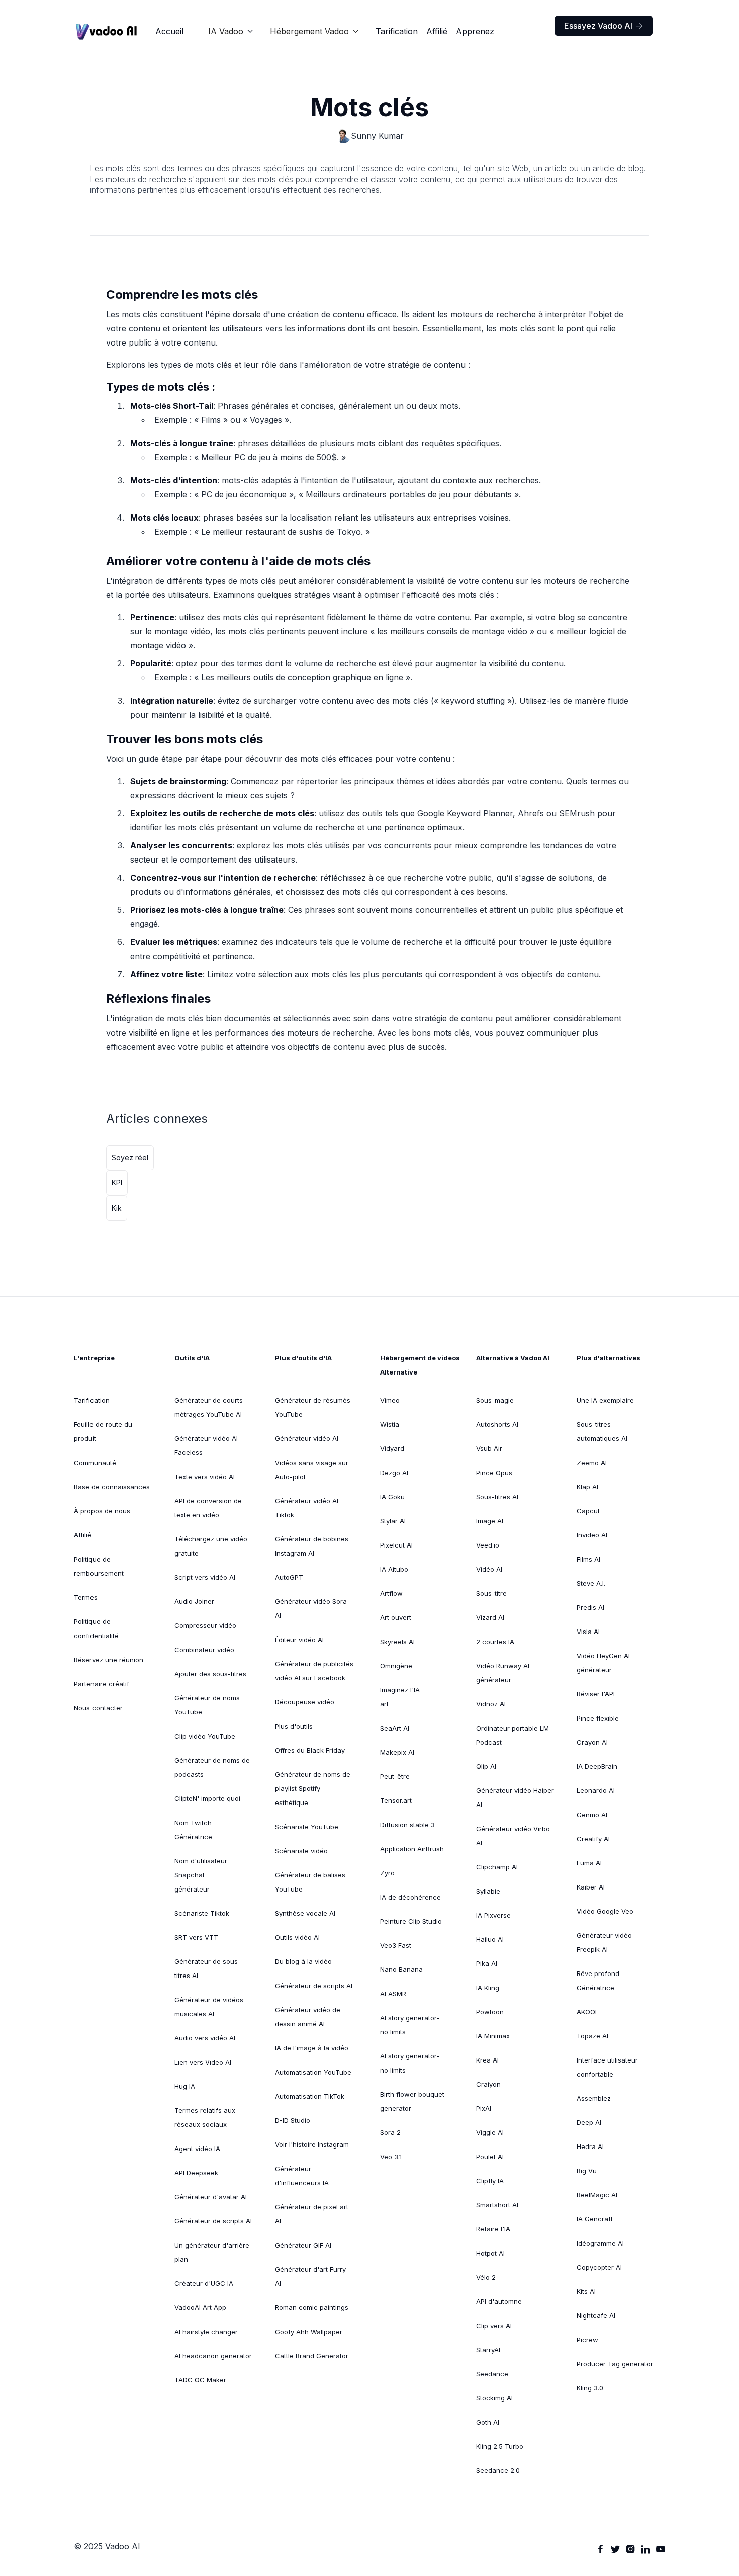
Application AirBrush (412, 1849)
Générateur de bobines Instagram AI (312, 1546)
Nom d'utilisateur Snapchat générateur (201, 1875)
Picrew (587, 2340)
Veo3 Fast (396, 1945)
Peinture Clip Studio (411, 1921)
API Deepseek (196, 2173)
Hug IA (185, 2086)
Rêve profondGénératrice (598, 1981)
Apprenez (475, 31)
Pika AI (487, 1963)
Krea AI (487, 2060)
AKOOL (588, 2012)
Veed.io (488, 1545)
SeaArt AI (395, 1728)
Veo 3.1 (391, 2157)
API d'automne (499, 2301)
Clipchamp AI (497, 1867)
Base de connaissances (112, 1487)
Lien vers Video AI (203, 2062)
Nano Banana (401, 1969)
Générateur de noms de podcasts (212, 1767)
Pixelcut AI (396, 1545)
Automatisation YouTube (313, 2072)
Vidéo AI (489, 1569)
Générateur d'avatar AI (211, 2197)
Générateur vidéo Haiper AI (515, 1797)
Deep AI (589, 2122)
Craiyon (488, 2084)
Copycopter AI (599, 2267)
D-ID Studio (293, 2120)
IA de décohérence (410, 1897)
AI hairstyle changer (206, 2332)
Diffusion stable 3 (407, 1825)
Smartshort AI (497, 2205)
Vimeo (390, 1400)
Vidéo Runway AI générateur (503, 1673)
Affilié (437, 31)
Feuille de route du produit (103, 1431)
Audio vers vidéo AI (205, 2038)
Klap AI (587, 1487)
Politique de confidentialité (96, 1628)
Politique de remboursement (99, 1566)
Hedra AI (590, 2146)
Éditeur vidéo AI (299, 1640)
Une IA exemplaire (605, 1400)
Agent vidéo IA (197, 2149)
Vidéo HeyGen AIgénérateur (603, 1663)
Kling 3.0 (590, 2388)
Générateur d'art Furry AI (310, 2276)
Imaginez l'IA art (400, 1697)
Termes (86, 1597)
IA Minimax (493, 2036)
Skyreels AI (397, 1642)
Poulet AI (490, 2157)
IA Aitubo (394, 1569)
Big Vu (587, 2171)
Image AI (490, 1521)
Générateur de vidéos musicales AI (209, 2007)
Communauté (95, 1463)
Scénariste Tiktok (202, 1913)
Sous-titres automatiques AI (602, 1431)
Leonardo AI (596, 1790)
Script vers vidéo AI (205, 1577)
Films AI (588, 1559)
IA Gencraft (595, 2219)
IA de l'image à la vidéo (312, 2048)
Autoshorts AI (497, 1424)
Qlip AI (486, 1766)
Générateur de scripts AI (213, 2221)
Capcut (588, 1511)
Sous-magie (495, 1400)
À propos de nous (102, 1511)
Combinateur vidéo (204, 1650)
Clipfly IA (490, 2181)
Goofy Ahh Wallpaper (309, 2332)
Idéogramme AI (600, 2243)
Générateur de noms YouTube (207, 1705)
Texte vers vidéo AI (205, 1477)
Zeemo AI (592, 1463)
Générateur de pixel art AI (312, 2214)
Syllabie (488, 1891)
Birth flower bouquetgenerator (412, 2101)
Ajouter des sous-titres (210, 1674)
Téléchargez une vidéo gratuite (211, 1546)
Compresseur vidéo (205, 1625)
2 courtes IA (495, 1642)
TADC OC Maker (200, 2380)
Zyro (387, 1873)
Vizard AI (490, 1617)
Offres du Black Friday (310, 1750)
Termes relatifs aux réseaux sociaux (205, 2117)
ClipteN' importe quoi (207, 1798)
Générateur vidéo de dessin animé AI (308, 2017)
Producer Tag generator (615, 2364)
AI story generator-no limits (410, 2025)
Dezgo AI (394, 1473)
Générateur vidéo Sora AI (311, 1608)
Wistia (390, 1424)
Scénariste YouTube (307, 1827)
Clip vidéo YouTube (205, 1736)
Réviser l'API (596, 1694)
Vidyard (392, 1448)
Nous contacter (98, 1708)
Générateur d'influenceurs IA (302, 2176)
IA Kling (488, 1988)
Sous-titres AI (497, 1497)
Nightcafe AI (596, 2315)
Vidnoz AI (491, 1704)
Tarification (397, 31)
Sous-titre (491, 1593)
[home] (107, 31)
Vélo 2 (486, 2277)
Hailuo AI (490, 1939)
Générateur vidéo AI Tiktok (307, 1508)
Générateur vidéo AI (307, 1438)
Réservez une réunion (109, 1660)
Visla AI (588, 1632)
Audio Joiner (194, 1601)
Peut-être (395, 1776)
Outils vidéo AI (297, 1937)
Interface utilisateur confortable (607, 2067)
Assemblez (594, 2098)
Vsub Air (489, 1448)
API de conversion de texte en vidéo (208, 1508)
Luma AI (589, 1863)
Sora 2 (390, 2132)
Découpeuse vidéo (305, 1702)
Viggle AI (490, 2132)
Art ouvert (396, 1617)
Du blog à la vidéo (303, 1961)
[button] (231, 31)
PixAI (484, 2108)
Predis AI (590, 1607)
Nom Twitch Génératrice (193, 1830)
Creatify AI (593, 1839)
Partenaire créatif (102, 1684)
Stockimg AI (494, 2398)
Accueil (169, 31)
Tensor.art (396, 1800)
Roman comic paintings (312, 2307)
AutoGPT (289, 1577)
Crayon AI (592, 1742)
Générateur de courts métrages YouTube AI (209, 1407)
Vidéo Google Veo (605, 1911)
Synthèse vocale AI (305, 1913)
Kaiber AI (591, 1887)
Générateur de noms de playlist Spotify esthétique (313, 1788)
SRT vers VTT (196, 1937)
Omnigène (396, 1666)
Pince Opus (494, 1473)
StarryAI (488, 2350)
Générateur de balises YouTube (310, 1882)
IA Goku (392, 1497)
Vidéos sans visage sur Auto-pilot (312, 1470)
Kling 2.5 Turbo (500, 2446)
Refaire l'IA (493, 2229)
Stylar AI (393, 1521)
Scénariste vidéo (301, 1851)
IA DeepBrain (597, 1766)
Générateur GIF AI (303, 2245)
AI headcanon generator (213, 2356)
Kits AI (586, 2291)
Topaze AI (592, 2036)
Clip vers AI (494, 2326)
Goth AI (488, 2422)
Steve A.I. (591, 1583)
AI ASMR (393, 1994)
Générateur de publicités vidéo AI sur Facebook (314, 1671)
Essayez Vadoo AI (604, 26)
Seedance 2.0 (498, 2470)
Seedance (492, 2374)
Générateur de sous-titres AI (208, 1968)
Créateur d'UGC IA (204, 2283)
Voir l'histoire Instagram (312, 2144)
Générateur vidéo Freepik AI (604, 1942)
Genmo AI (592, 1815)
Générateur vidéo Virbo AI (513, 1836)
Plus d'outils (294, 1726)
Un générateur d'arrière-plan (213, 2252)
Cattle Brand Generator (312, 2356)
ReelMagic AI (597, 2195)
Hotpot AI (490, 2253)
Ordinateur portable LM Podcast (513, 1735)
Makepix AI (397, 1752)
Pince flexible (598, 1718)
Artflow (391, 1593)
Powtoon (490, 2012)
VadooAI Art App (200, 2307)
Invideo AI (592, 1535)
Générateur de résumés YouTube (313, 1407)
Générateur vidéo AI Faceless (206, 1445)
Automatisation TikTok (310, 2096)
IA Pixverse (493, 1915)
